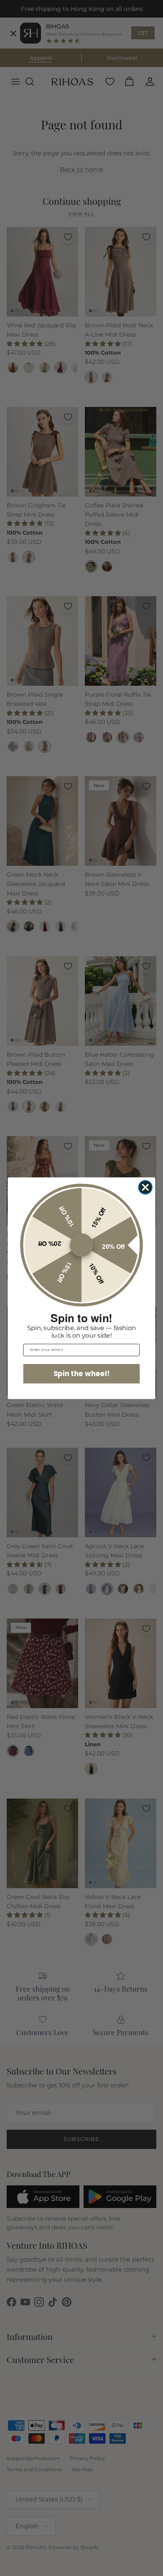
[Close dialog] (146, 1187)
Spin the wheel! (82, 1373)
